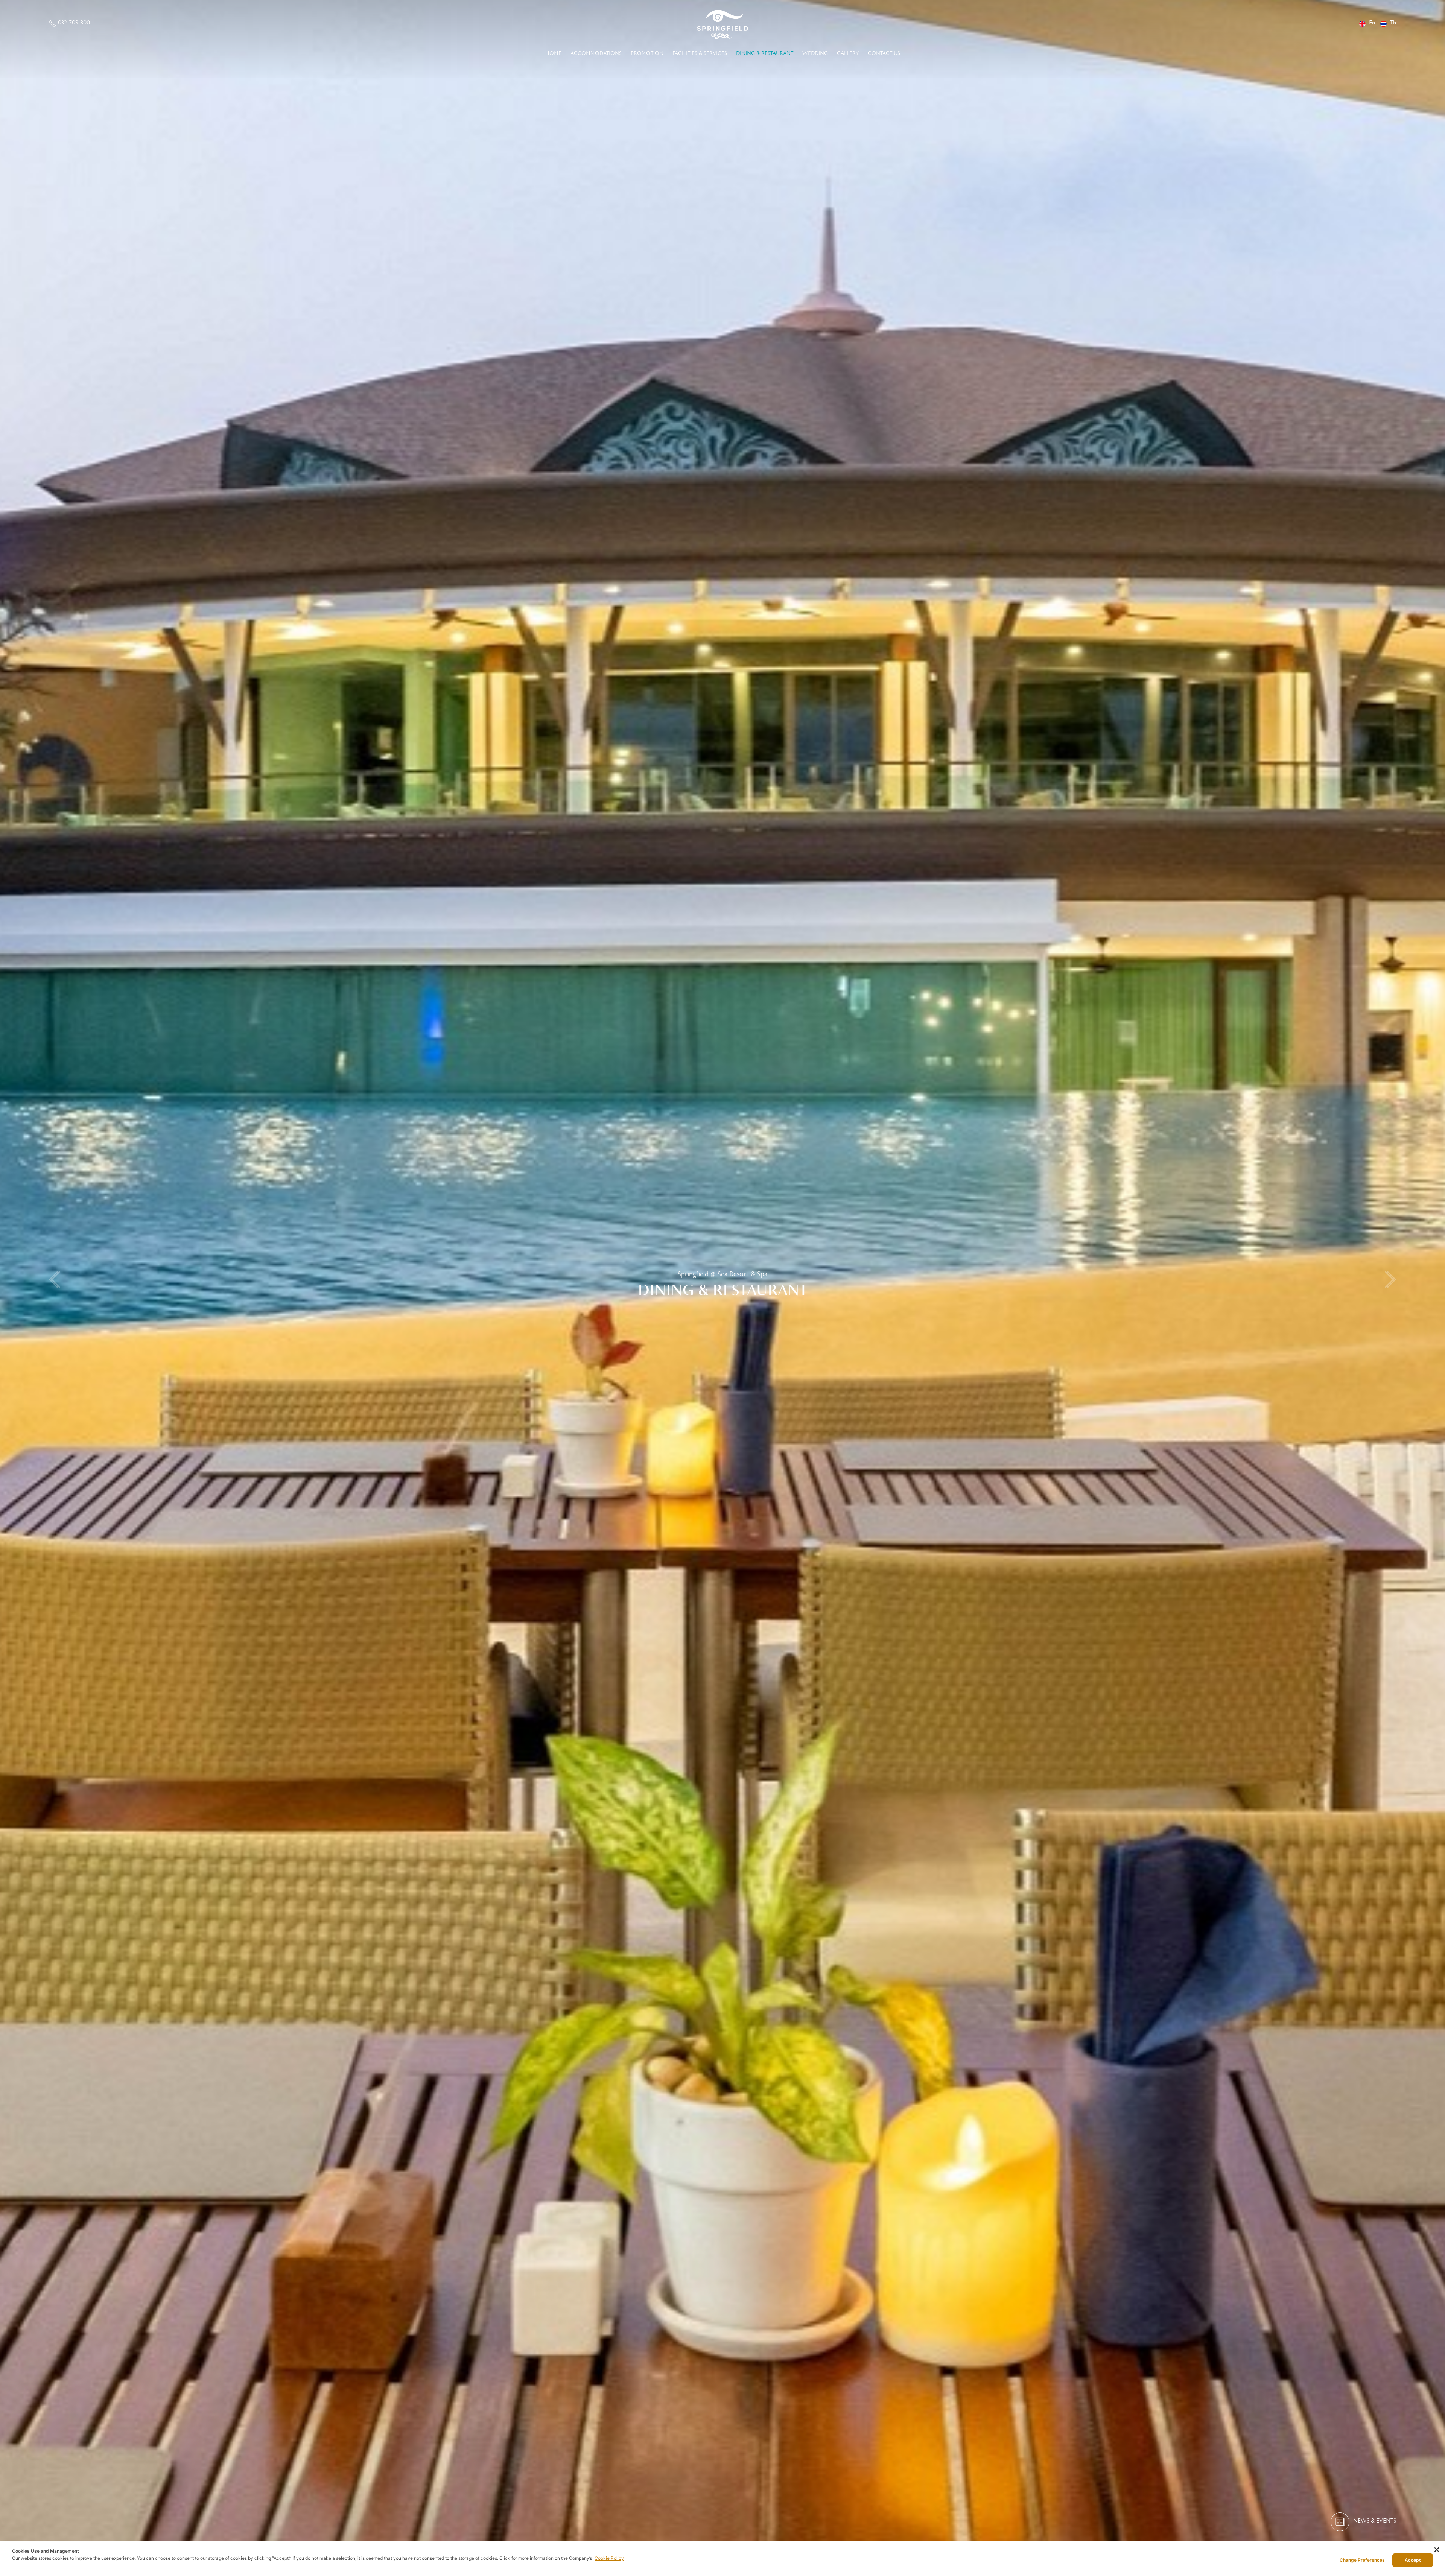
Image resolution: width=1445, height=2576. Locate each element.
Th (1393, 23)
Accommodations (596, 53)
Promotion (647, 53)
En (1372, 23)
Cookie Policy (609, 2558)
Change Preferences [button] (1362, 2560)
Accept (1413, 2560)
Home (553, 53)
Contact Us (884, 53)
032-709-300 (74, 23)
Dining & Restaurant (765, 53)
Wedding (815, 53)
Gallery (848, 53)
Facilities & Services (700, 53)
